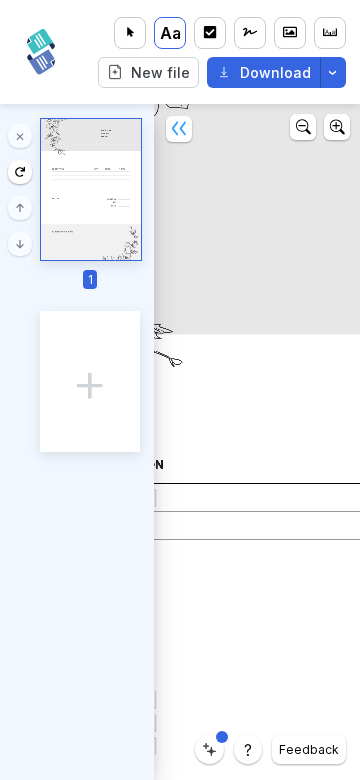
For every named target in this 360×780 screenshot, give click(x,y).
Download (275, 72)
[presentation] (90, 381)
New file (160, 72)
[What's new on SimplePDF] (209, 749)
